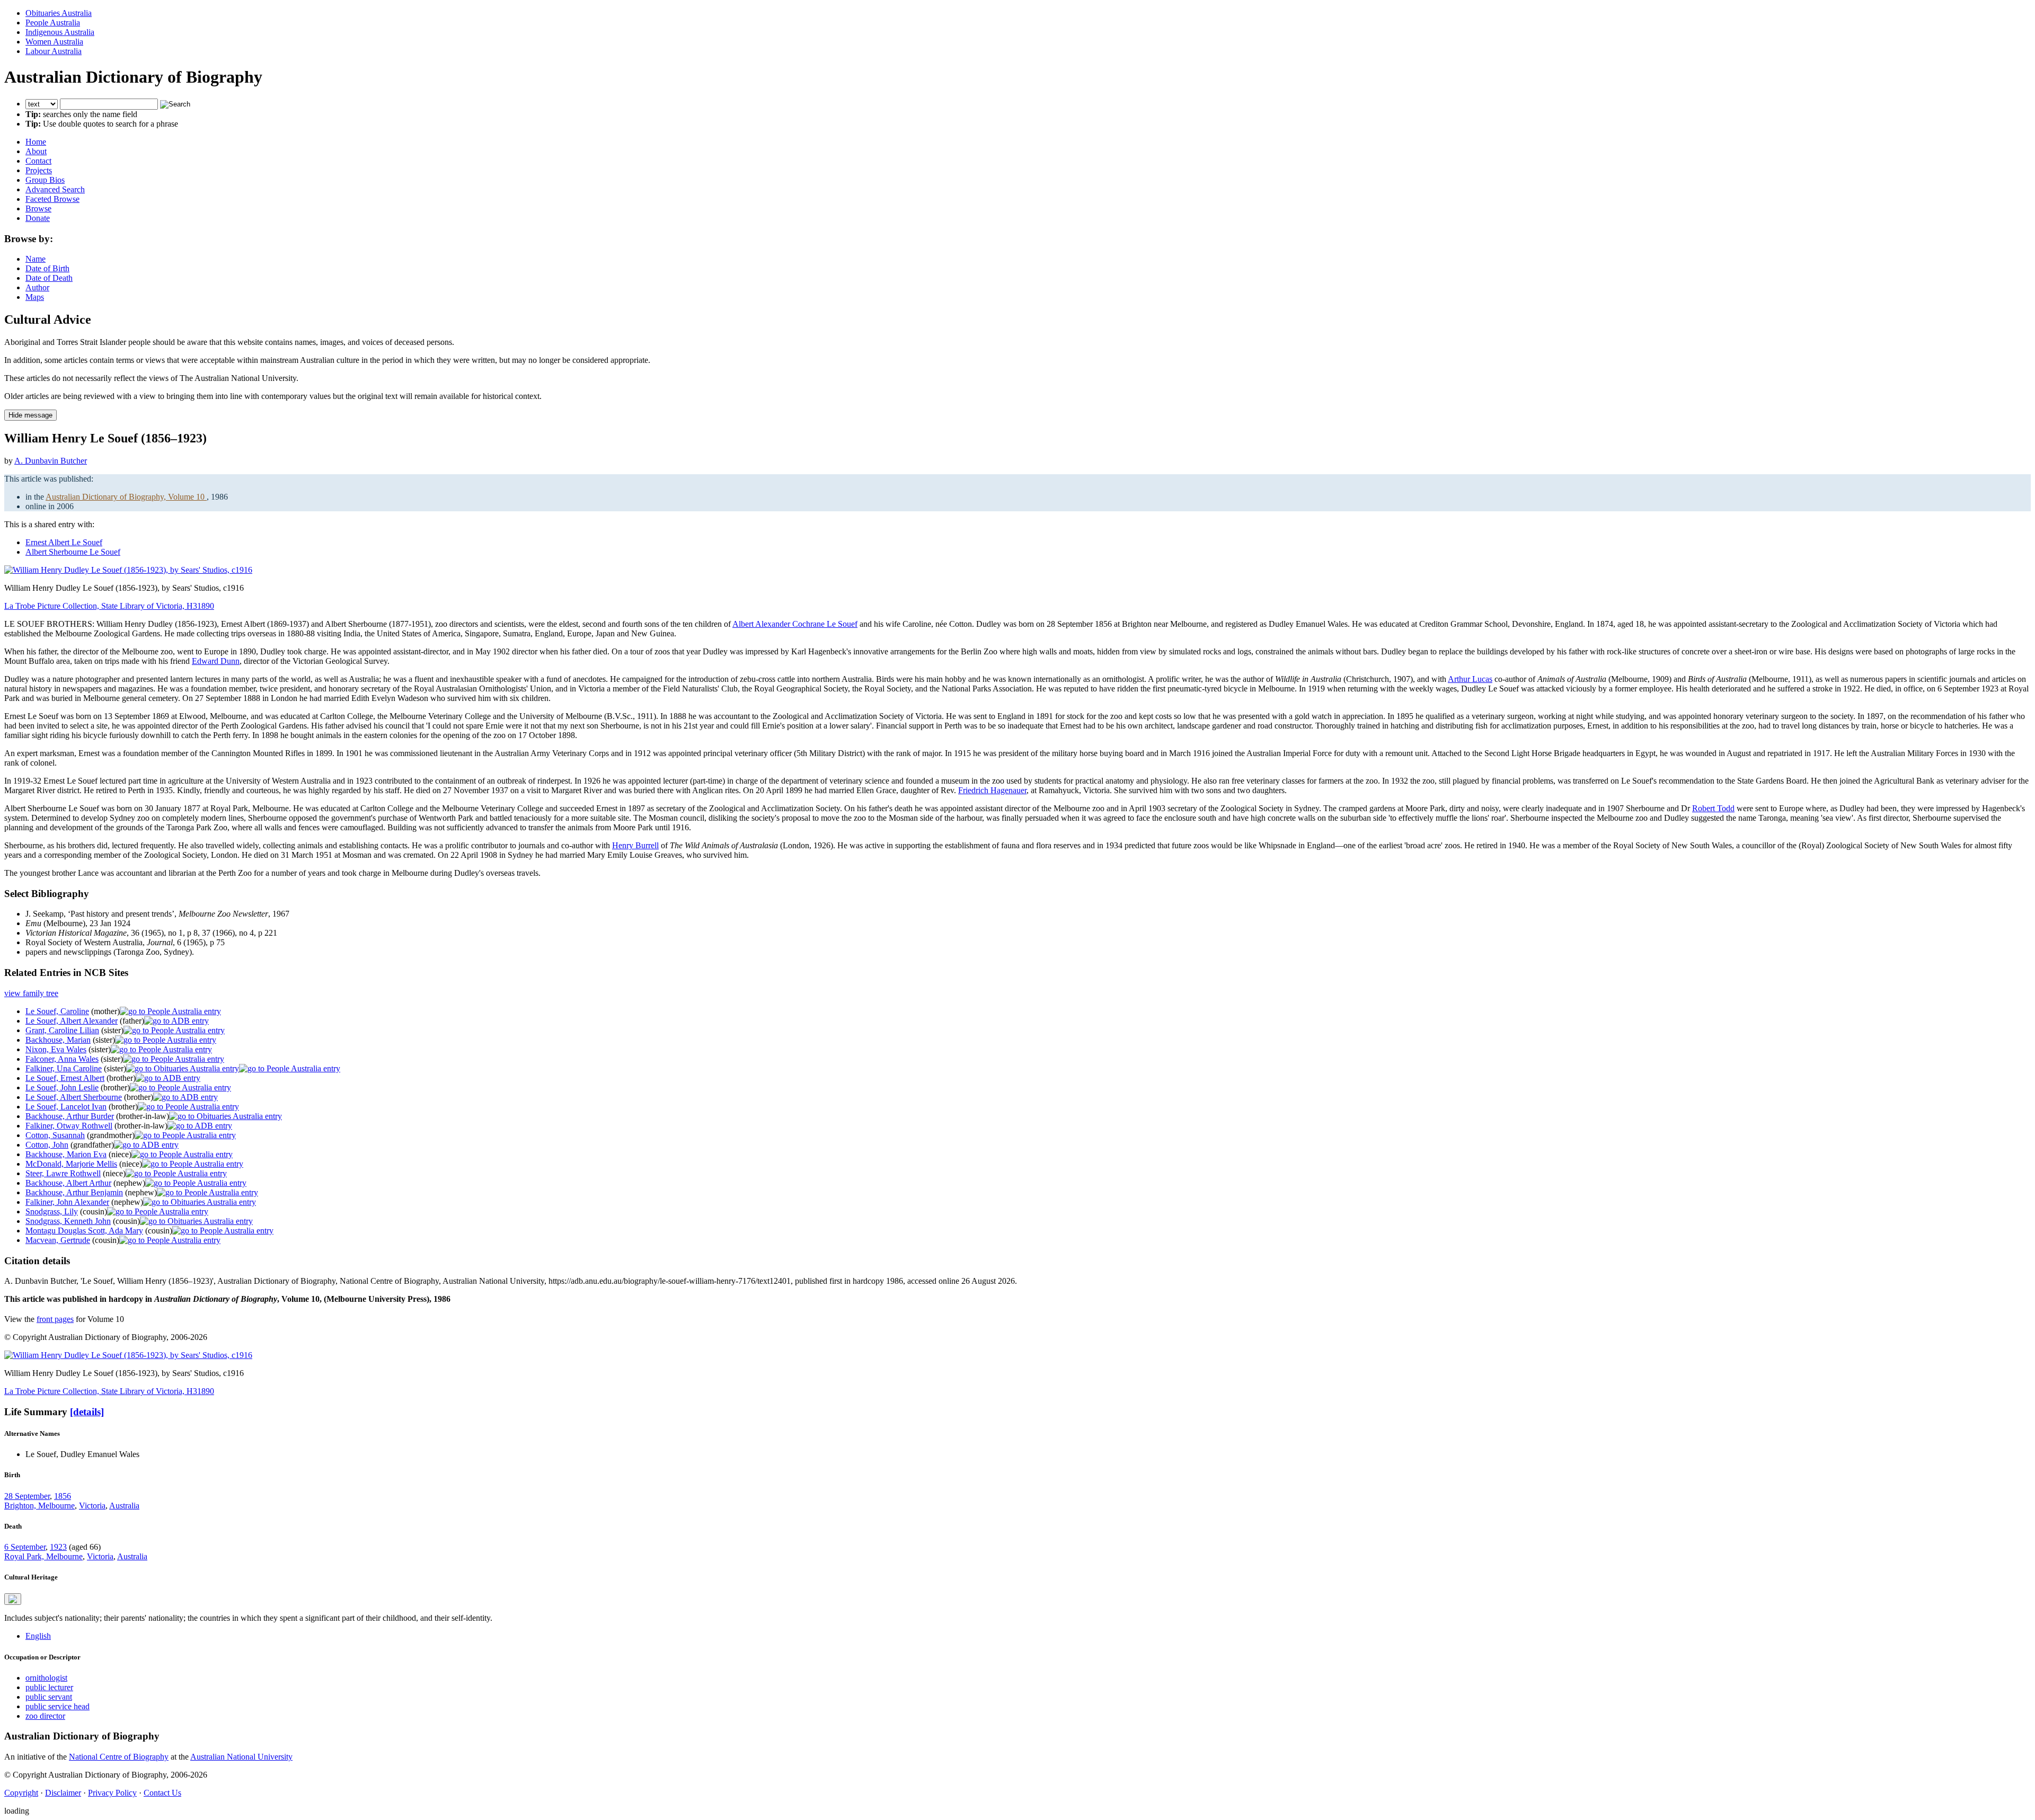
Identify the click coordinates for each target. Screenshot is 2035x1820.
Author (37, 287)
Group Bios (45, 180)
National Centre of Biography (119, 1757)
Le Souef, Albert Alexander (72, 1021)
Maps (35, 297)
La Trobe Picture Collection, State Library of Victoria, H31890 (109, 606)
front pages (55, 1319)
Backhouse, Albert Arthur (68, 1183)
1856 (63, 1496)
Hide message (30, 415)
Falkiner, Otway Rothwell (69, 1126)
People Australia (53, 23)
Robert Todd (1713, 808)
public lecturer (49, 1687)
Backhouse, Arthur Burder (70, 1116)
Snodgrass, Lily (52, 1211)
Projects (39, 170)
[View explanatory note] (13, 1599)
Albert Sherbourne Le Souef (73, 552)
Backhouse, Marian (58, 1040)
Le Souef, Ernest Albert (65, 1078)
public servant (49, 1697)
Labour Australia (54, 51)
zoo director (45, 1716)
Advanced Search (55, 189)
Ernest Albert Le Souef (64, 542)
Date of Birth (47, 268)
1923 (58, 1547)
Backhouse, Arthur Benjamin (74, 1192)
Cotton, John (47, 1145)
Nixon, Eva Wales (56, 1049)
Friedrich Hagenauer (992, 790)
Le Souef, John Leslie (62, 1087)
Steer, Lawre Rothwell (63, 1173)
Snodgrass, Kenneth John (68, 1221)
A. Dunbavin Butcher (51, 461)
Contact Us (162, 1793)
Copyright (21, 1793)
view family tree (31, 993)
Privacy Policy (112, 1793)
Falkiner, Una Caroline (64, 1068)
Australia (124, 1506)
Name (36, 259)
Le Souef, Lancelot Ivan (66, 1107)
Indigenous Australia (60, 32)
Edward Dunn (216, 661)
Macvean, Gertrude (58, 1240)
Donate (38, 218)
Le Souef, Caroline (57, 1011)
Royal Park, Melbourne (43, 1556)
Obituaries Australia (59, 13)
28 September (27, 1496)
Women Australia (54, 42)
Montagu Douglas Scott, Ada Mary (84, 1231)
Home (36, 142)
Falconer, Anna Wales (62, 1059)
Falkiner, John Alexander (67, 1202)
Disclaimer (63, 1793)
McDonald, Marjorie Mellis (71, 1164)
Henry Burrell (635, 845)
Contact (38, 161)
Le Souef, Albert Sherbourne (74, 1097)
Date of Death (49, 278)
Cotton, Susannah (55, 1135)
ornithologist (46, 1678)
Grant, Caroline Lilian (62, 1030)
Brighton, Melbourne (39, 1506)
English (38, 1636)
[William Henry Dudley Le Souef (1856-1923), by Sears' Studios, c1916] (128, 570)
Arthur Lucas (1470, 679)
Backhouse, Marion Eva (66, 1154)
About (36, 151)
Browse (38, 208)
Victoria (92, 1506)
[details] (87, 1412)
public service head (57, 1706)
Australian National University (241, 1757)
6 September (25, 1547)
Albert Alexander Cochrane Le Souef (795, 624)
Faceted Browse (52, 199)
